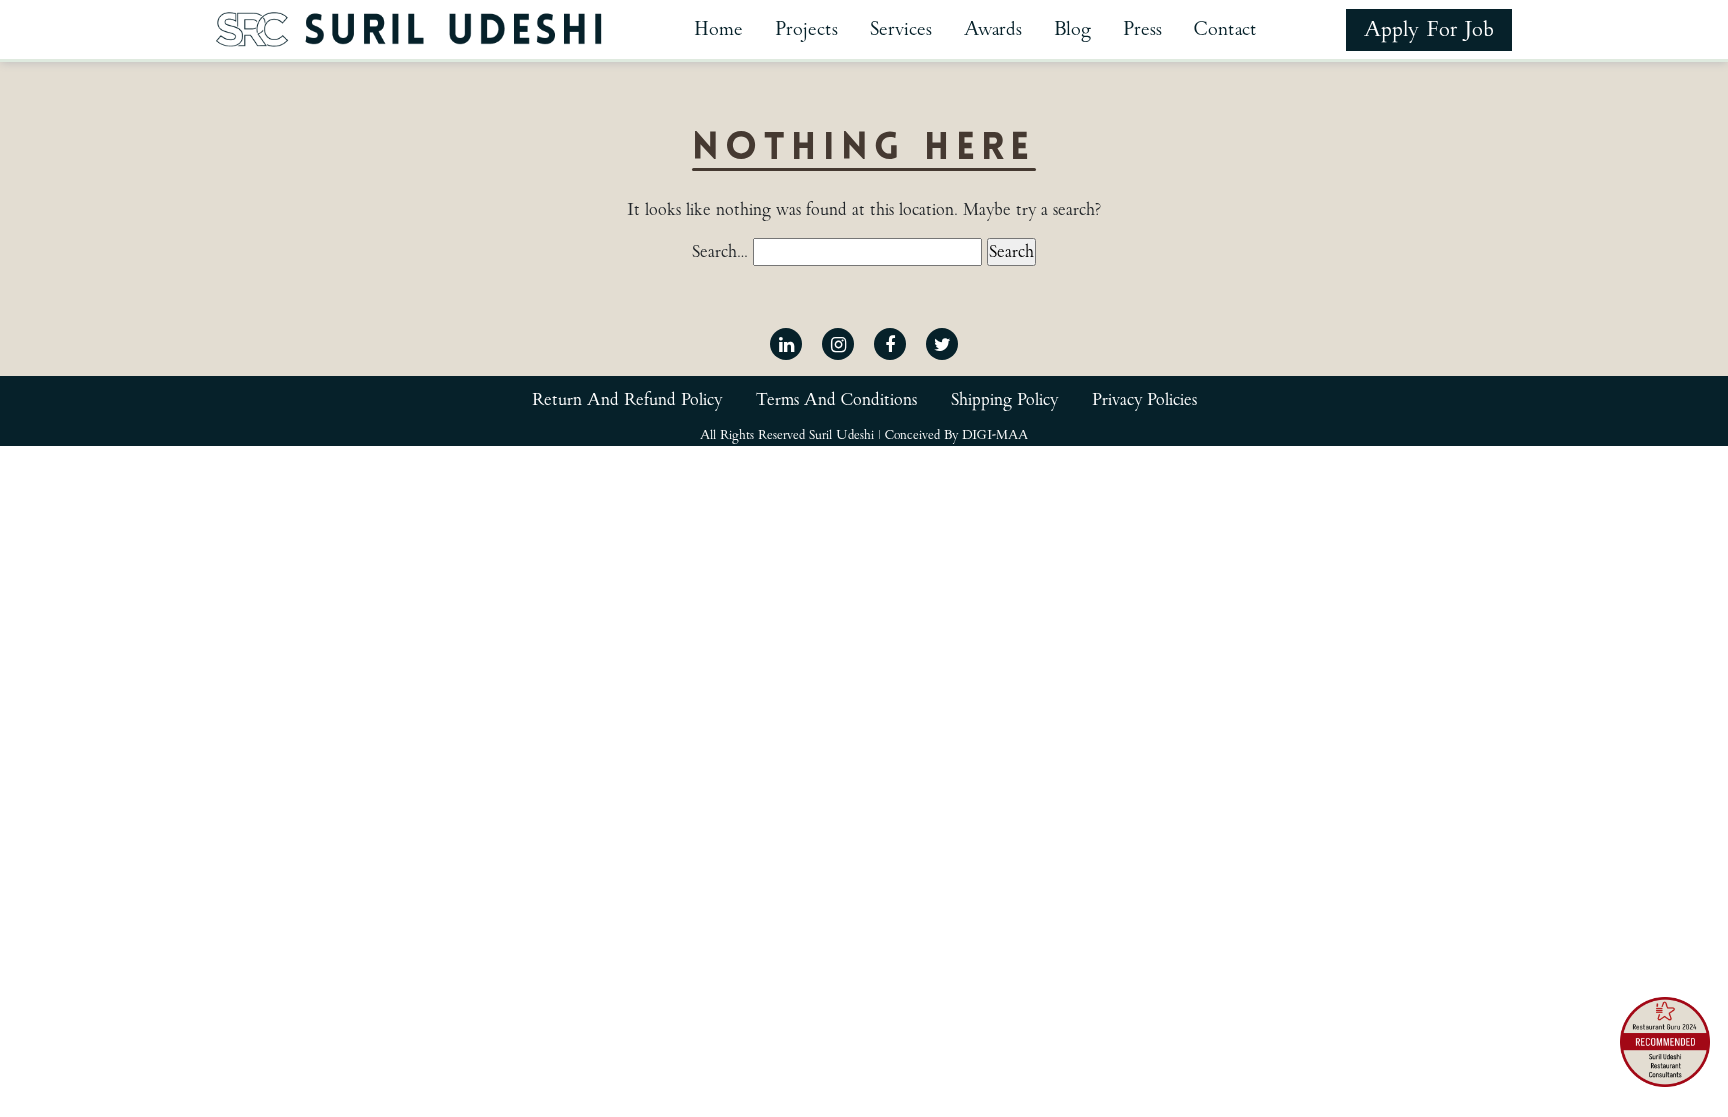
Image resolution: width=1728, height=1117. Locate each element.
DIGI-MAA (995, 435)
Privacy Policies (1144, 399)
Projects (806, 29)
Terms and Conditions (836, 399)
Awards (993, 29)
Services (901, 29)
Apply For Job (1429, 29)
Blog (1072, 29)
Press (1142, 29)
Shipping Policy (1004, 399)
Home (718, 29)
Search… (720, 251)
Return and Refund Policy (627, 399)
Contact (1225, 29)
